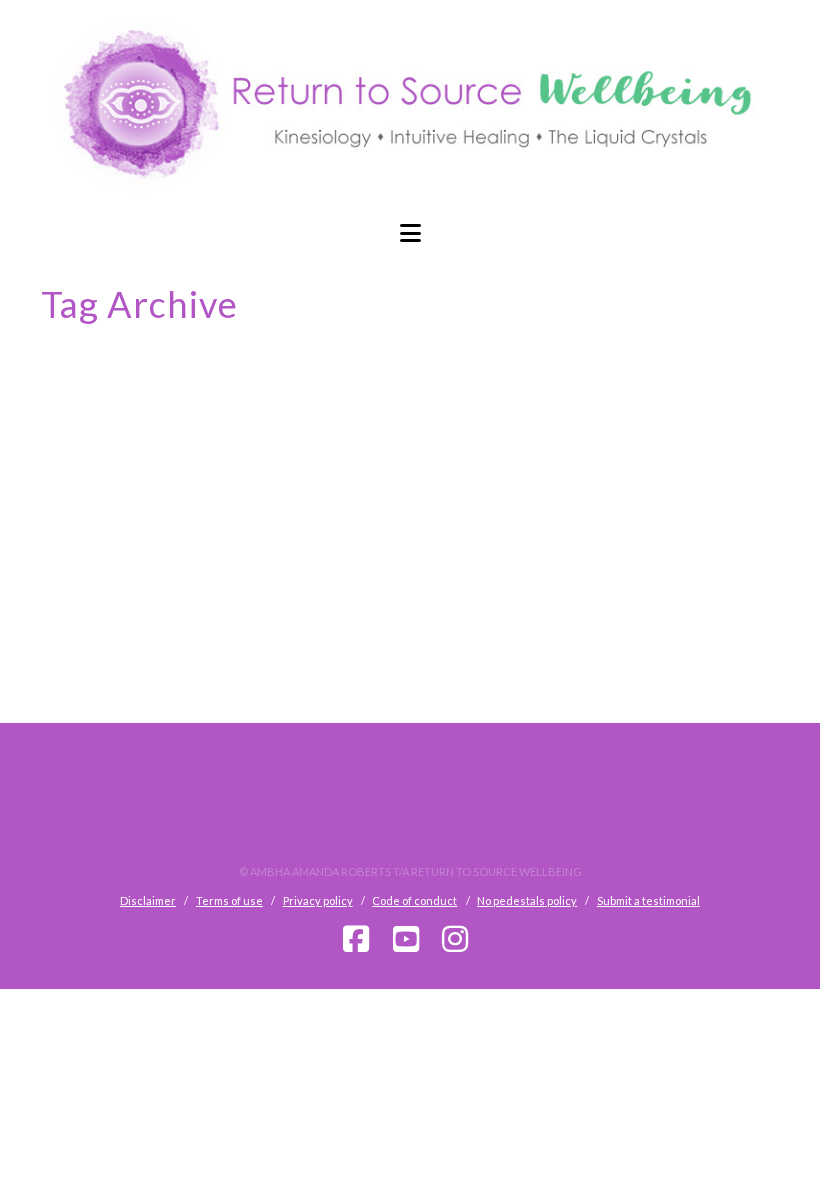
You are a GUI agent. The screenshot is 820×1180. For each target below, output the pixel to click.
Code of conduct (414, 900)
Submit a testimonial (648, 900)
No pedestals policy (527, 900)
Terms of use (229, 900)
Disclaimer (148, 900)
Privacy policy (318, 900)
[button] (410, 233)
